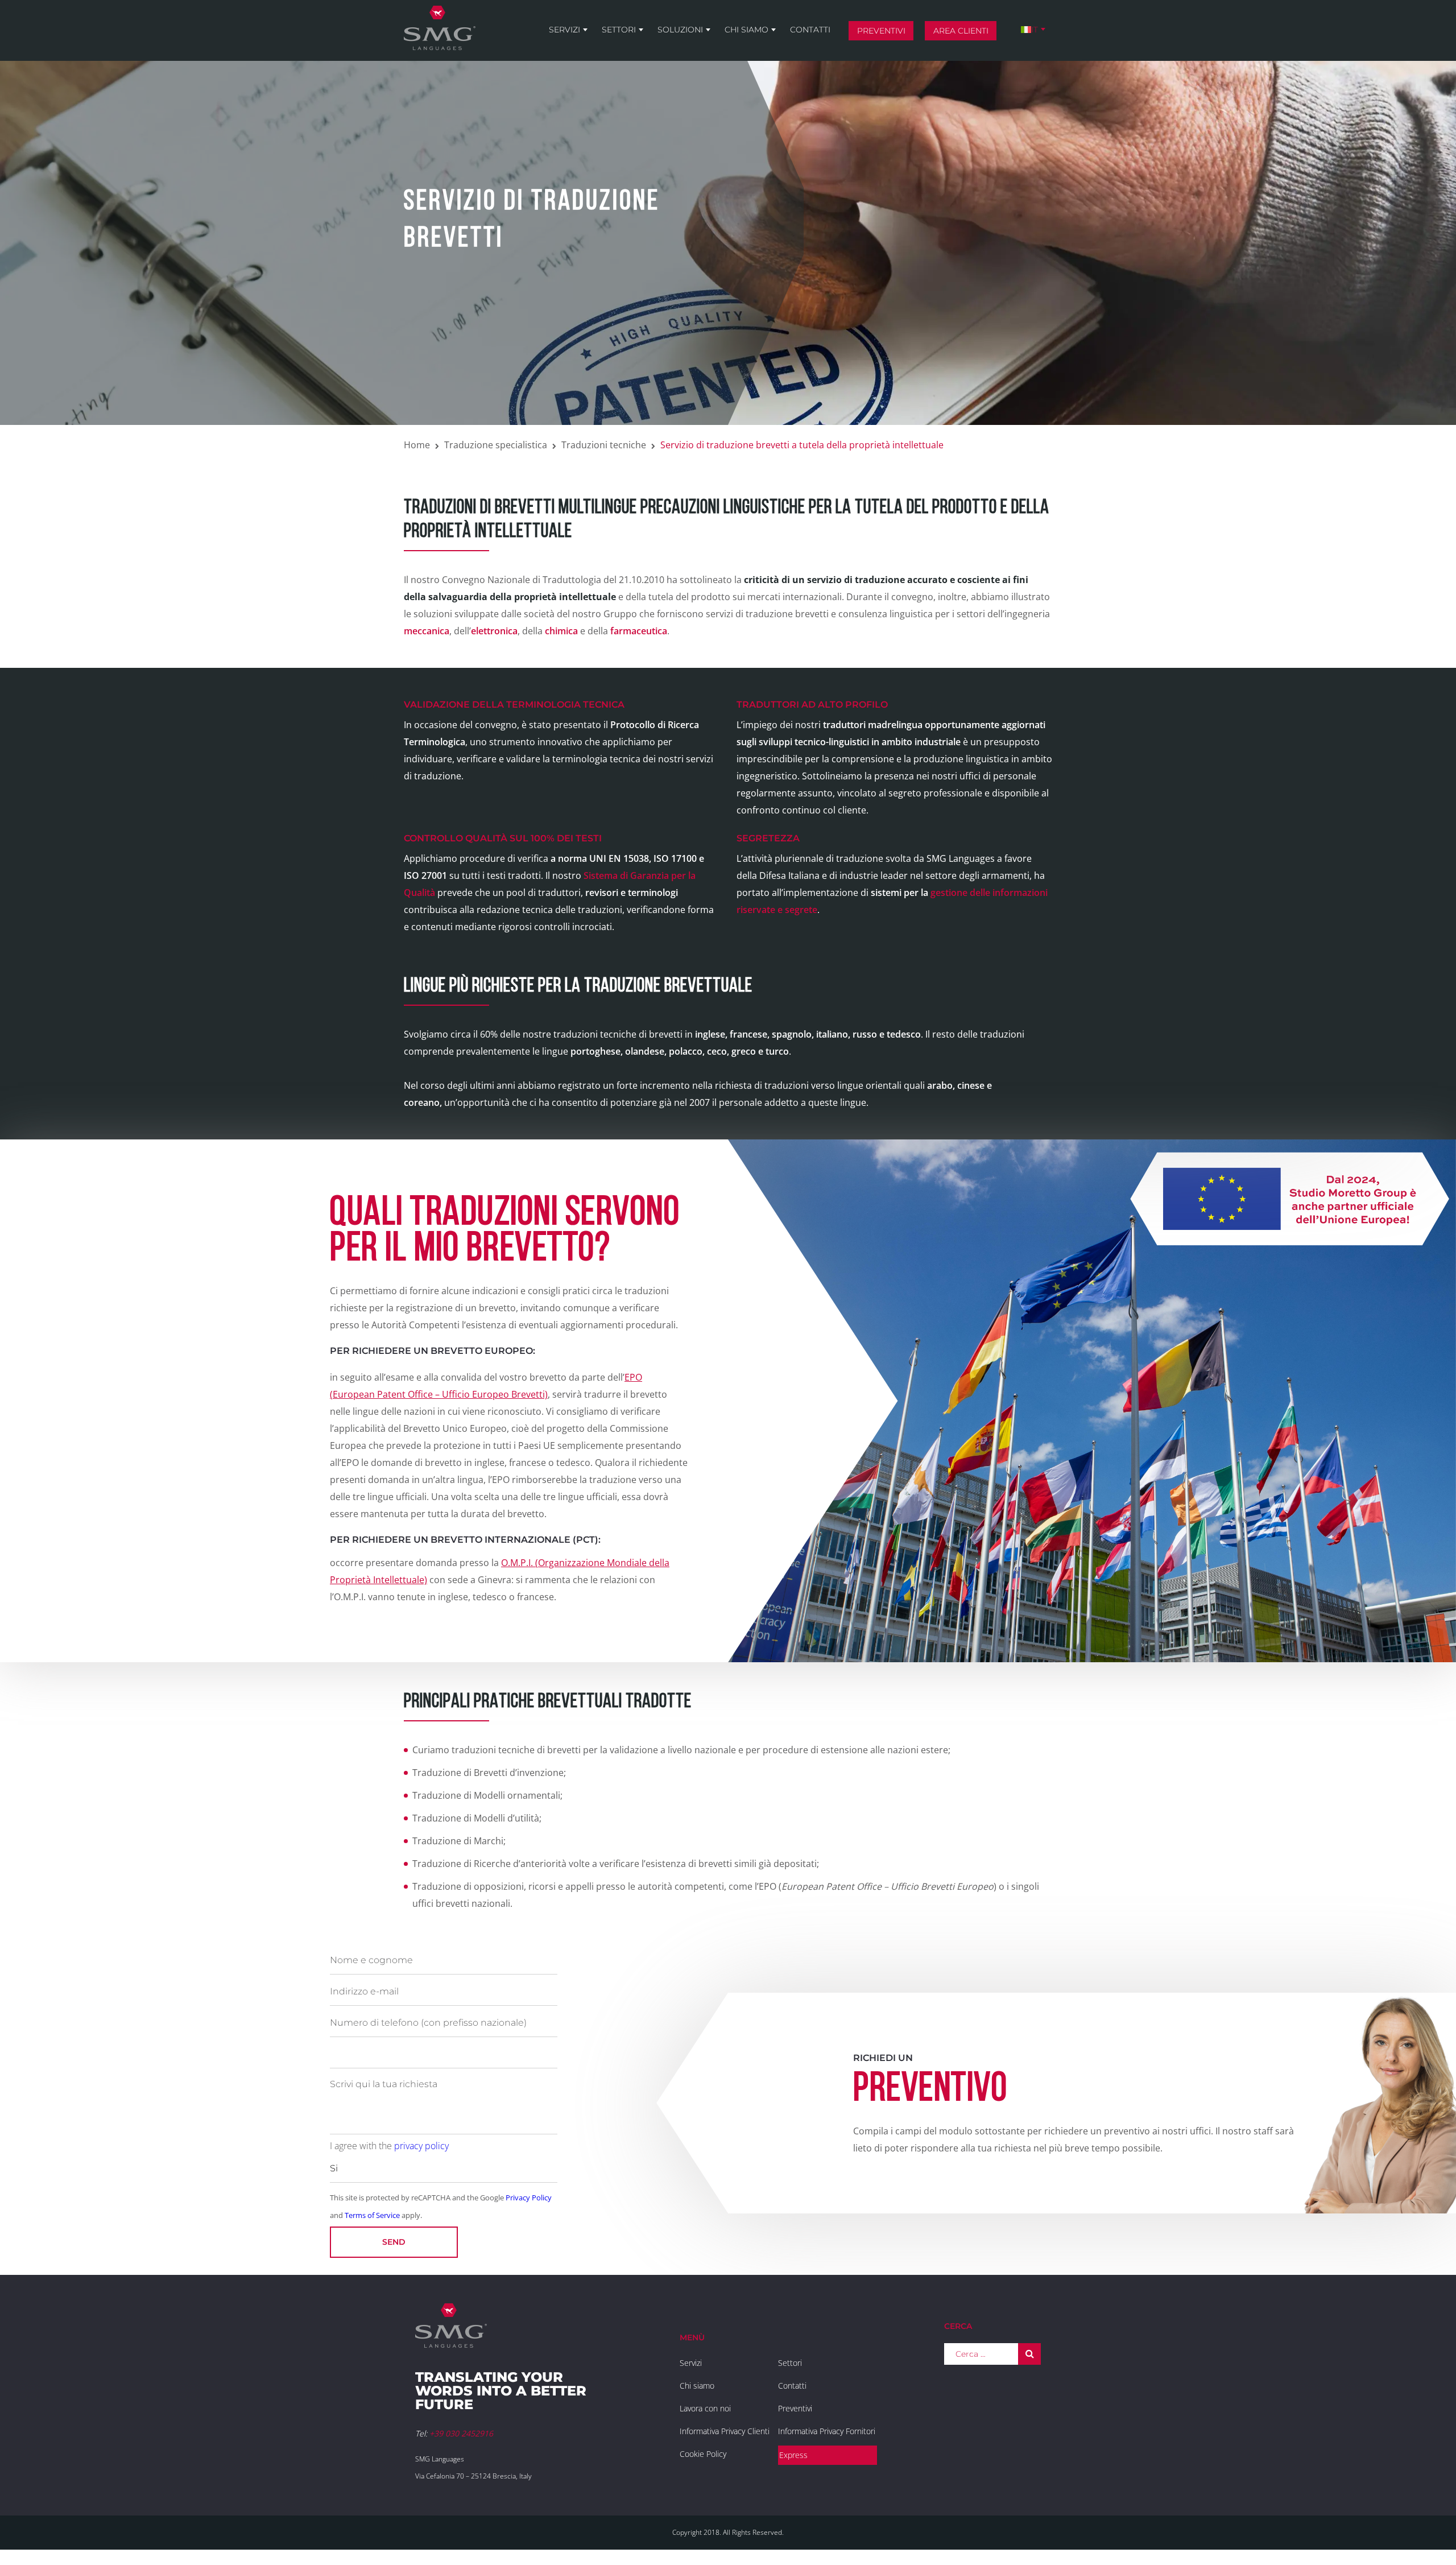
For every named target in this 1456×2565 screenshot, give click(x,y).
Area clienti (961, 31)
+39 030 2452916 (461, 2433)
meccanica (427, 631)
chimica (561, 631)
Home (417, 445)
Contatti (810, 30)
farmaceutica (639, 631)
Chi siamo (746, 30)
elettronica (494, 631)
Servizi (564, 30)
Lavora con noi (705, 2408)
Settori (619, 30)
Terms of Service (372, 2215)
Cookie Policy (703, 2454)
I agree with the (389, 2146)
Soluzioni (680, 30)
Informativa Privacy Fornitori (827, 2431)
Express (793, 2455)
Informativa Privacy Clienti (725, 2431)
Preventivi (881, 31)
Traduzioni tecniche (604, 445)
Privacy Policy (529, 2198)
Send (394, 2242)
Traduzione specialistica (496, 445)
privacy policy (421, 2146)
